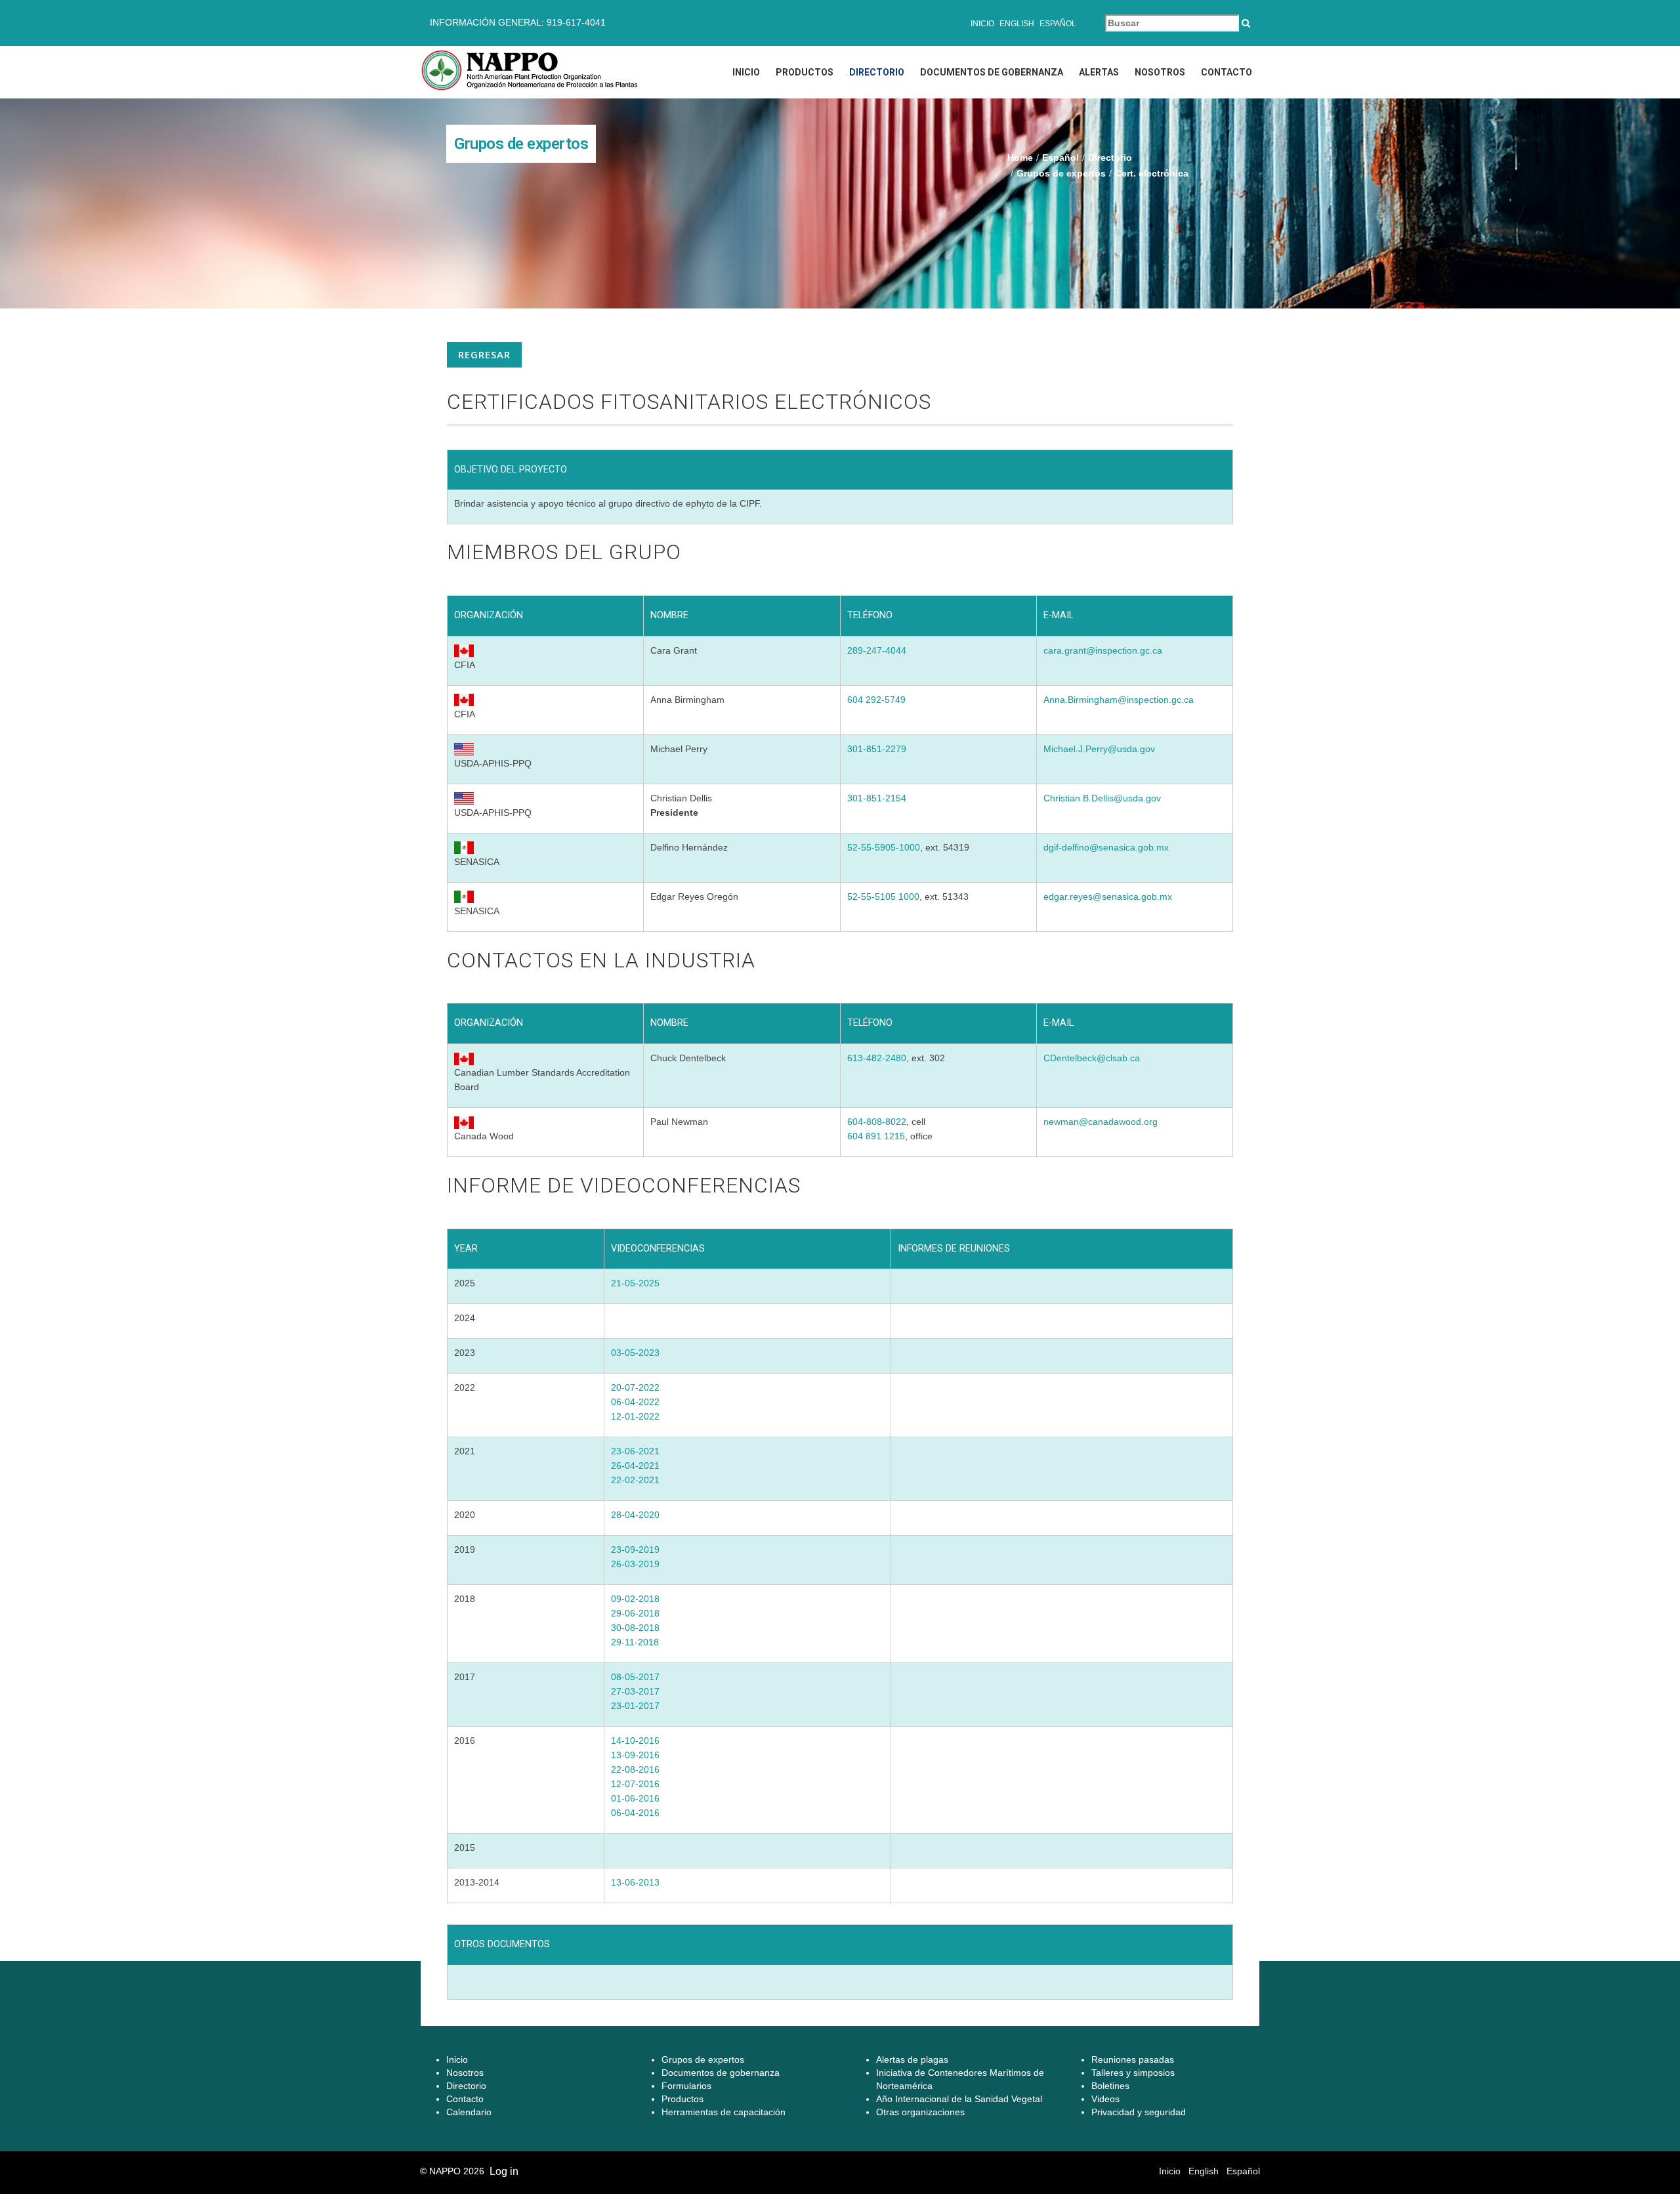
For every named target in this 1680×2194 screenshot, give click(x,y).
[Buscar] (1246, 23)
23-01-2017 (635, 1706)
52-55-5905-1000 (884, 847)
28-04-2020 (635, 1515)
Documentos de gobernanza (992, 72)
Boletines (1110, 2086)
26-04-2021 (635, 1466)
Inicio (982, 24)
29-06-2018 (635, 1613)
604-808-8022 (877, 1122)
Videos (1105, 2099)
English (1017, 24)
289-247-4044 (877, 650)
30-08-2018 (635, 1628)
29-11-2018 (635, 1642)
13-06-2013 (635, 1882)
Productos (805, 72)
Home (1020, 158)
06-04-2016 (635, 1813)
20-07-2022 (635, 1387)
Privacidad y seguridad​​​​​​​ (1139, 2112)
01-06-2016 (635, 1798)
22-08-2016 (635, 1769)
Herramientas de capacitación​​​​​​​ (724, 2112)
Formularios (686, 2086)
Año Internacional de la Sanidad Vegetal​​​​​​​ (959, 2099)
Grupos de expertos (1061, 173)
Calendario (469, 2112)
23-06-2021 (635, 1451)
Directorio (877, 72)
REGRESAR (484, 354)
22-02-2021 (635, 1480)
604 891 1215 (876, 1136)
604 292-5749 (876, 700)
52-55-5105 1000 (883, 897)
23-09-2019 (635, 1550)
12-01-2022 (635, 1416)
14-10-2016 (635, 1740)
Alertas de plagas (912, 2059)
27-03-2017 (635, 1691)
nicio (458, 2059)
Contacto (1227, 72)
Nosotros (1160, 72)
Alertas (1099, 72)
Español (1058, 24)
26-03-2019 (635, 1564)
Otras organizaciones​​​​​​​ (920, 2112)
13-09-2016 (635, 1755)
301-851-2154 (877, 798)
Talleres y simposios (1133, 2073)
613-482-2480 (877, 1058)
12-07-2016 (635, 1784)
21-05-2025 (635, 1283)
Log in (504, 2171)
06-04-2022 (635, 1402)
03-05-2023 (635, 1353)
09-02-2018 (635, 1599)
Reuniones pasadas (1133, 2059)
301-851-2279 (877, 749)
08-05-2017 (635, 1677)
